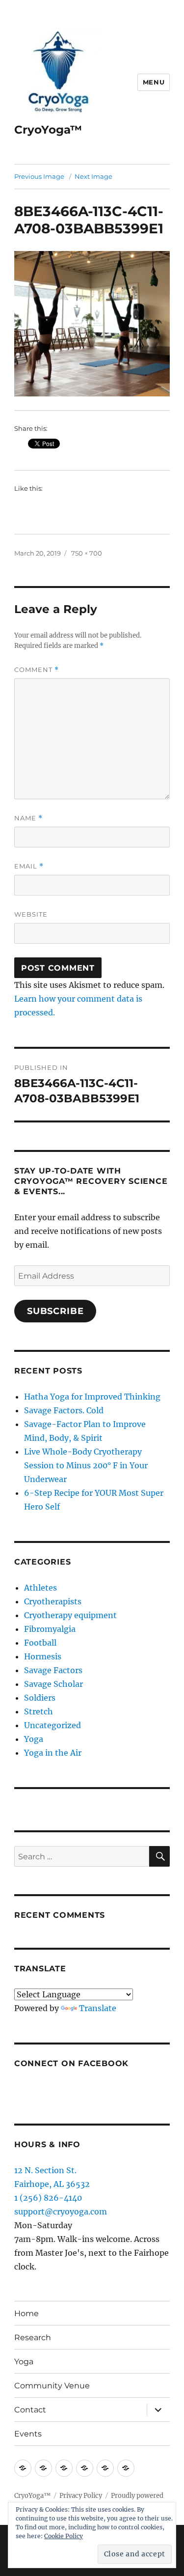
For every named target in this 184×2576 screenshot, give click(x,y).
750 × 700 (87, 553)
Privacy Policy (81, 2496)
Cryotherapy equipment (70, 1615)
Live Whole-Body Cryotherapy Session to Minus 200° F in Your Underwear (86, 1465)
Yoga (34, 1739)
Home (26, 2313)
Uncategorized (53, 1725)
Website (31, 914)
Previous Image (39, 176)
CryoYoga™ (48, 130)
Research (33, 2338)
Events (28, 2434)
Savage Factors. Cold (64, 1410)
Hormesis (43, 1656)
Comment (37, 670)
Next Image (93, 176)
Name (28, 818)
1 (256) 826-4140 (48, 2198)
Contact (30, 2410)
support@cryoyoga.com (61, 2212)
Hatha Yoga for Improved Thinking (92, 1397)
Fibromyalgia (50, 1629)
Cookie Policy (64, 2536)
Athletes (40, 1588)
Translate (98, 2008)
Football (40, 1643)
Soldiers (40, 1698)
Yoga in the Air (53, 1753)
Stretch (39, 1711)
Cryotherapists (53, 1601)
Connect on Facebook (71, 2063)
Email (29, 866)
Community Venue (52, 2386)
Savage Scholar (53, 1684)
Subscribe (55, 1311)
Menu (154, 82)
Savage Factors (53, 1670)
